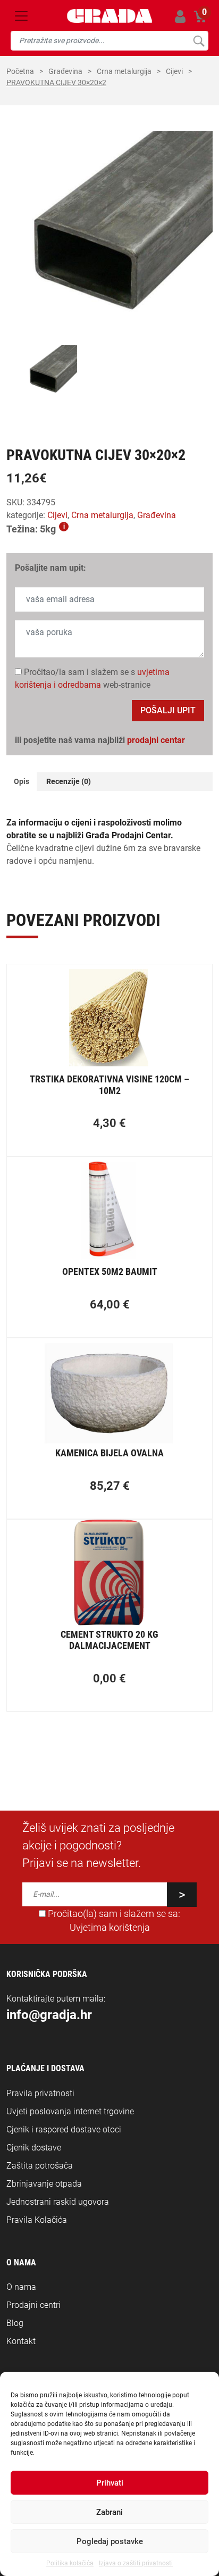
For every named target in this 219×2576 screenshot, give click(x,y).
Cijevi (174, 71)
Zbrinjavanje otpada (44, 2184)
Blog (15, 2323)
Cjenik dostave (34, 2148)
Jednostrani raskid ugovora (58, 2202)
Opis (22, 781)
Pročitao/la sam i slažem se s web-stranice (92, 678)
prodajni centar (156, 740)
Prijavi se (180, 16)
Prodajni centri (33, 2305)
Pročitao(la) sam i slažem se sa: (113, 1921)
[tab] (22, 782)
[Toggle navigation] (21, 16)
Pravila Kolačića (37, 2220)
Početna (20, 71)
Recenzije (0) (69, 781)
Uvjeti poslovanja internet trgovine (70, 2111)
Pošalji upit (168, 710)
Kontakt (21, 2341)
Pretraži (199, 41)
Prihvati (110, 2483)
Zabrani (109, 2512)
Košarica (200, 15)
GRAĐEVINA (65, 71)
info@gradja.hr (49, 2015)
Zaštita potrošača (40, 2166)
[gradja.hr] (109, 16)
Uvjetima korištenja (110, 1928)
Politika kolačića (70, 2563)
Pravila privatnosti (40, 2093)
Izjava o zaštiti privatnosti (136, 2563)
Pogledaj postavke (110, 2541)
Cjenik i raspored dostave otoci (64, 2129)
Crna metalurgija (124, 71)
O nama (21, 2287)
